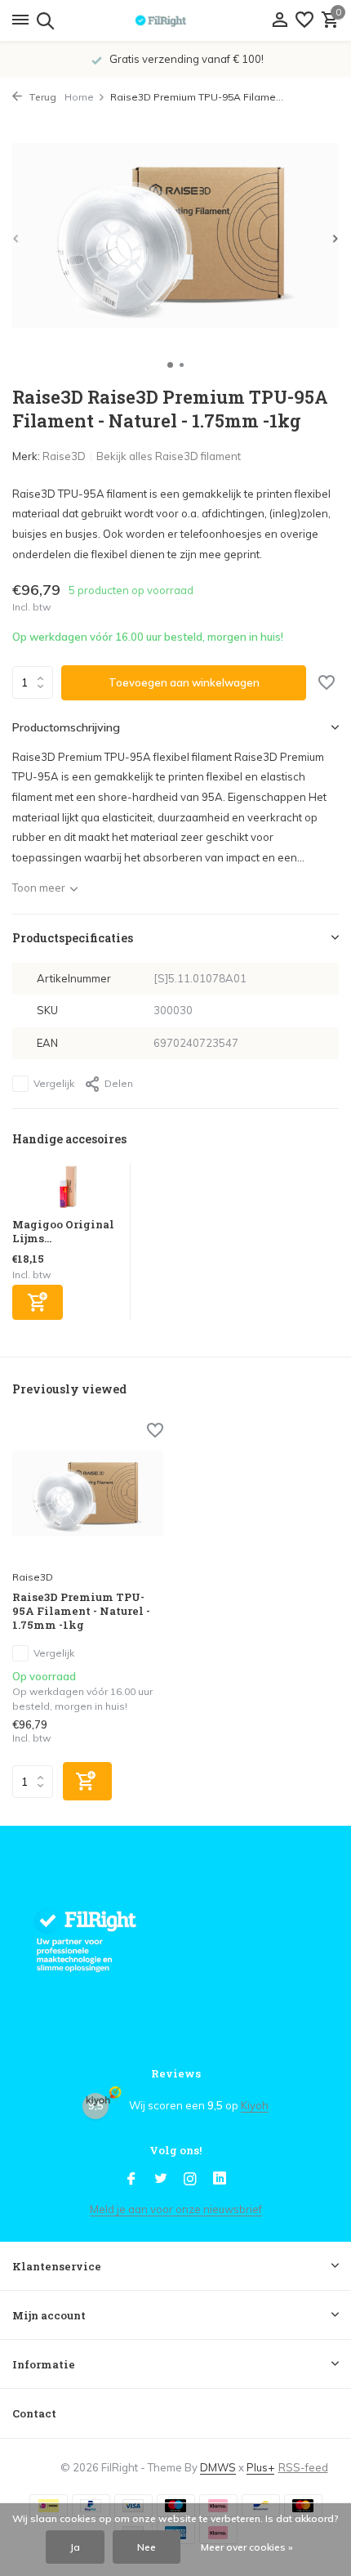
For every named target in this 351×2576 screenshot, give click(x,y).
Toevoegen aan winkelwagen (184, 682)
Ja (75, 2547)
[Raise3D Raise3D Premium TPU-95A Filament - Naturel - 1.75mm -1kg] (88, 1494)
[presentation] (16, 238)
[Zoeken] (43, 20)
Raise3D (64, 456)
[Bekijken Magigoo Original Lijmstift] (67, 1190)
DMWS (218, 2467)
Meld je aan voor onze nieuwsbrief (176, 2209)
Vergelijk (54, 1083)
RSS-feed (303, 2467)
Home (79, 97)
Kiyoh (255, 2105)
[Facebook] (131, 2180)
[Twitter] (161, 2180)
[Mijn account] (280, 20)
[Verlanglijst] (304, 20)
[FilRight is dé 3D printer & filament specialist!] (175, 20)
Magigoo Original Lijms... (63, 1231)
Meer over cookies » (247, 2547)
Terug (41, 97)
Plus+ (260, 2467)
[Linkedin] (220, 2180)
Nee (147, 2547)
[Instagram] (190, 2180)
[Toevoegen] (38, 1302)
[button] (170, 365)
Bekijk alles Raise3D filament (169, 456)
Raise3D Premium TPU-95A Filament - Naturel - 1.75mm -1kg (81, 1611)
